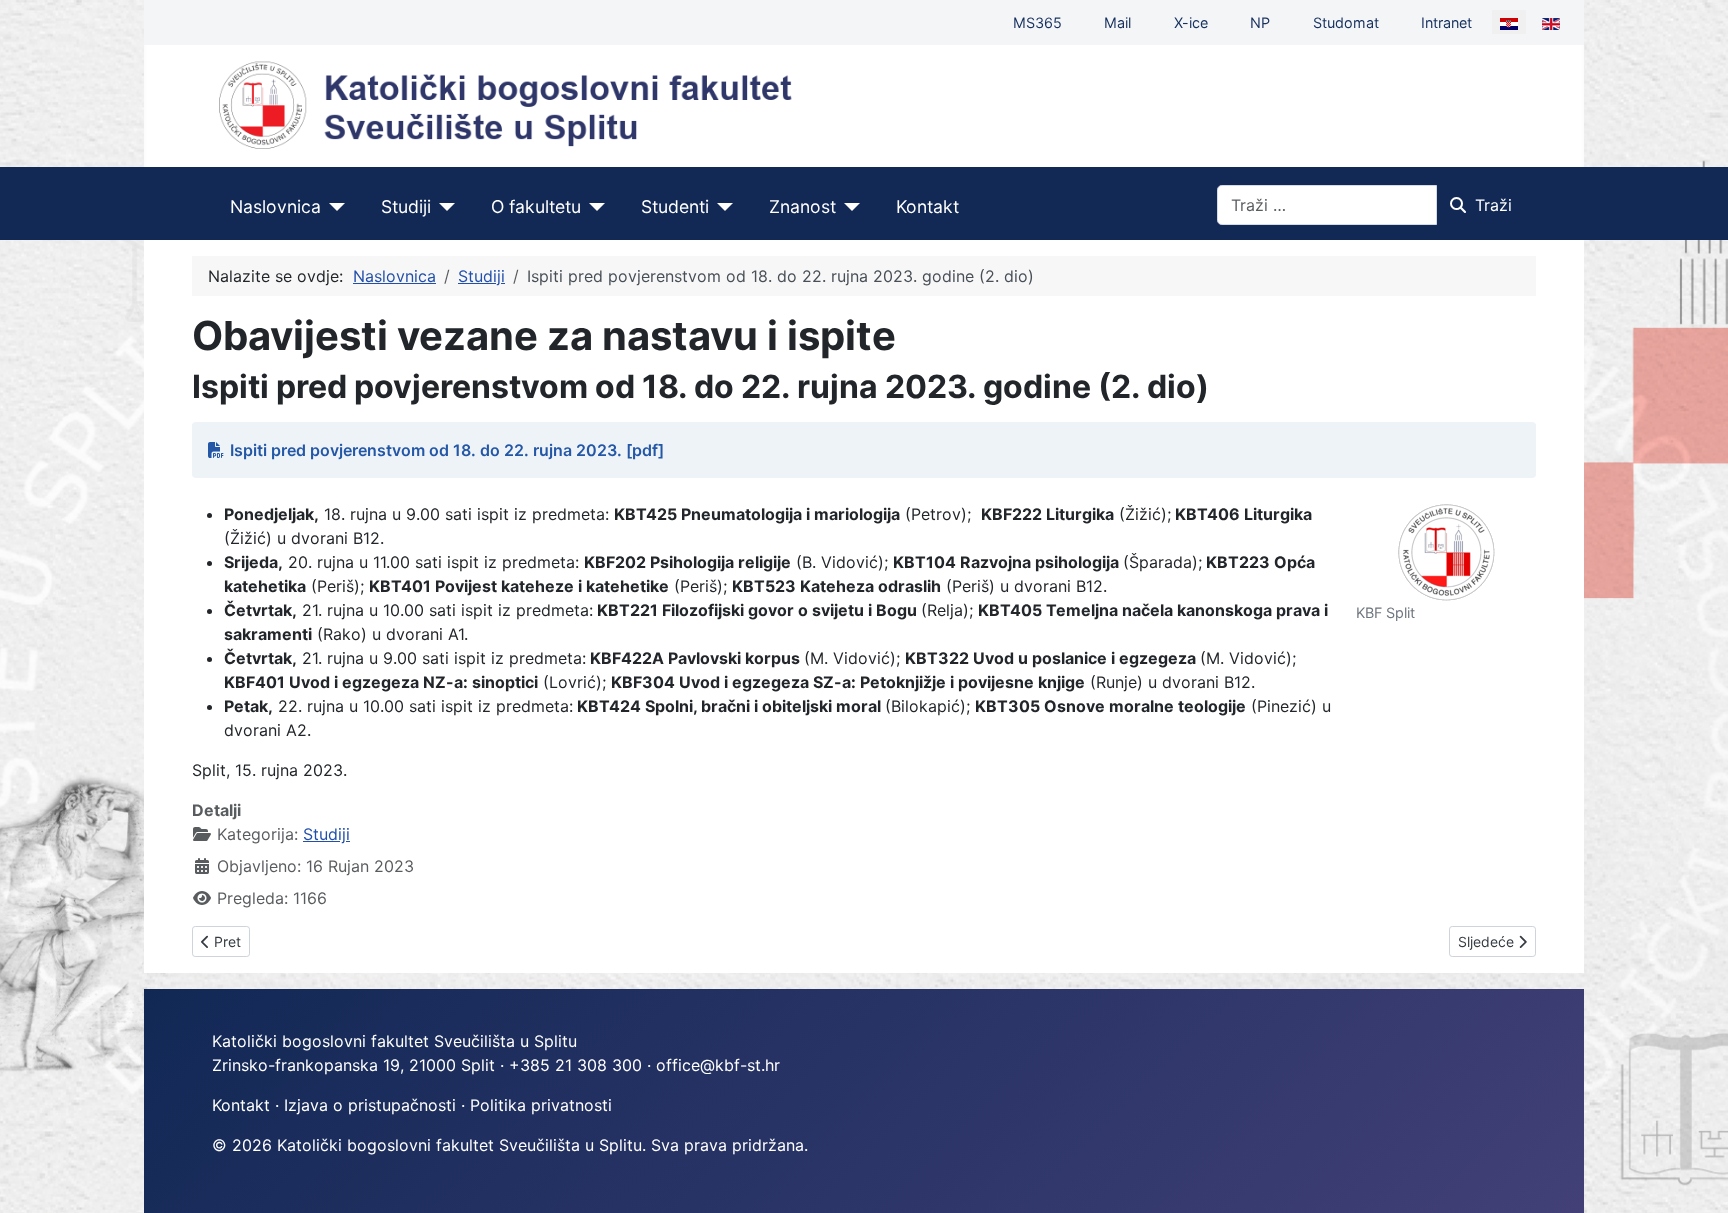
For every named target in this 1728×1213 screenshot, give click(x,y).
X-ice (1191, 22)
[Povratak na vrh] (1693, 1176)
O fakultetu (536, 206)
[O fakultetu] (593, 207)
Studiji (406, 206)
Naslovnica (275, 206)
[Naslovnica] (333, 207)
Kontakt (927, 206)
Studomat (1346, 22)
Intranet (1446, 22)
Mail (1117, 22)
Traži (1493, 205)
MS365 (1037, 22)
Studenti (675, 206)
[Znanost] (848, 207)
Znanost (802, 206)
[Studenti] (721, 207)
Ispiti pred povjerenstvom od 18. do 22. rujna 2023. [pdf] (447, 450)
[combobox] (1327, 205)
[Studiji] (443, 207)
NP (1260, 22)
